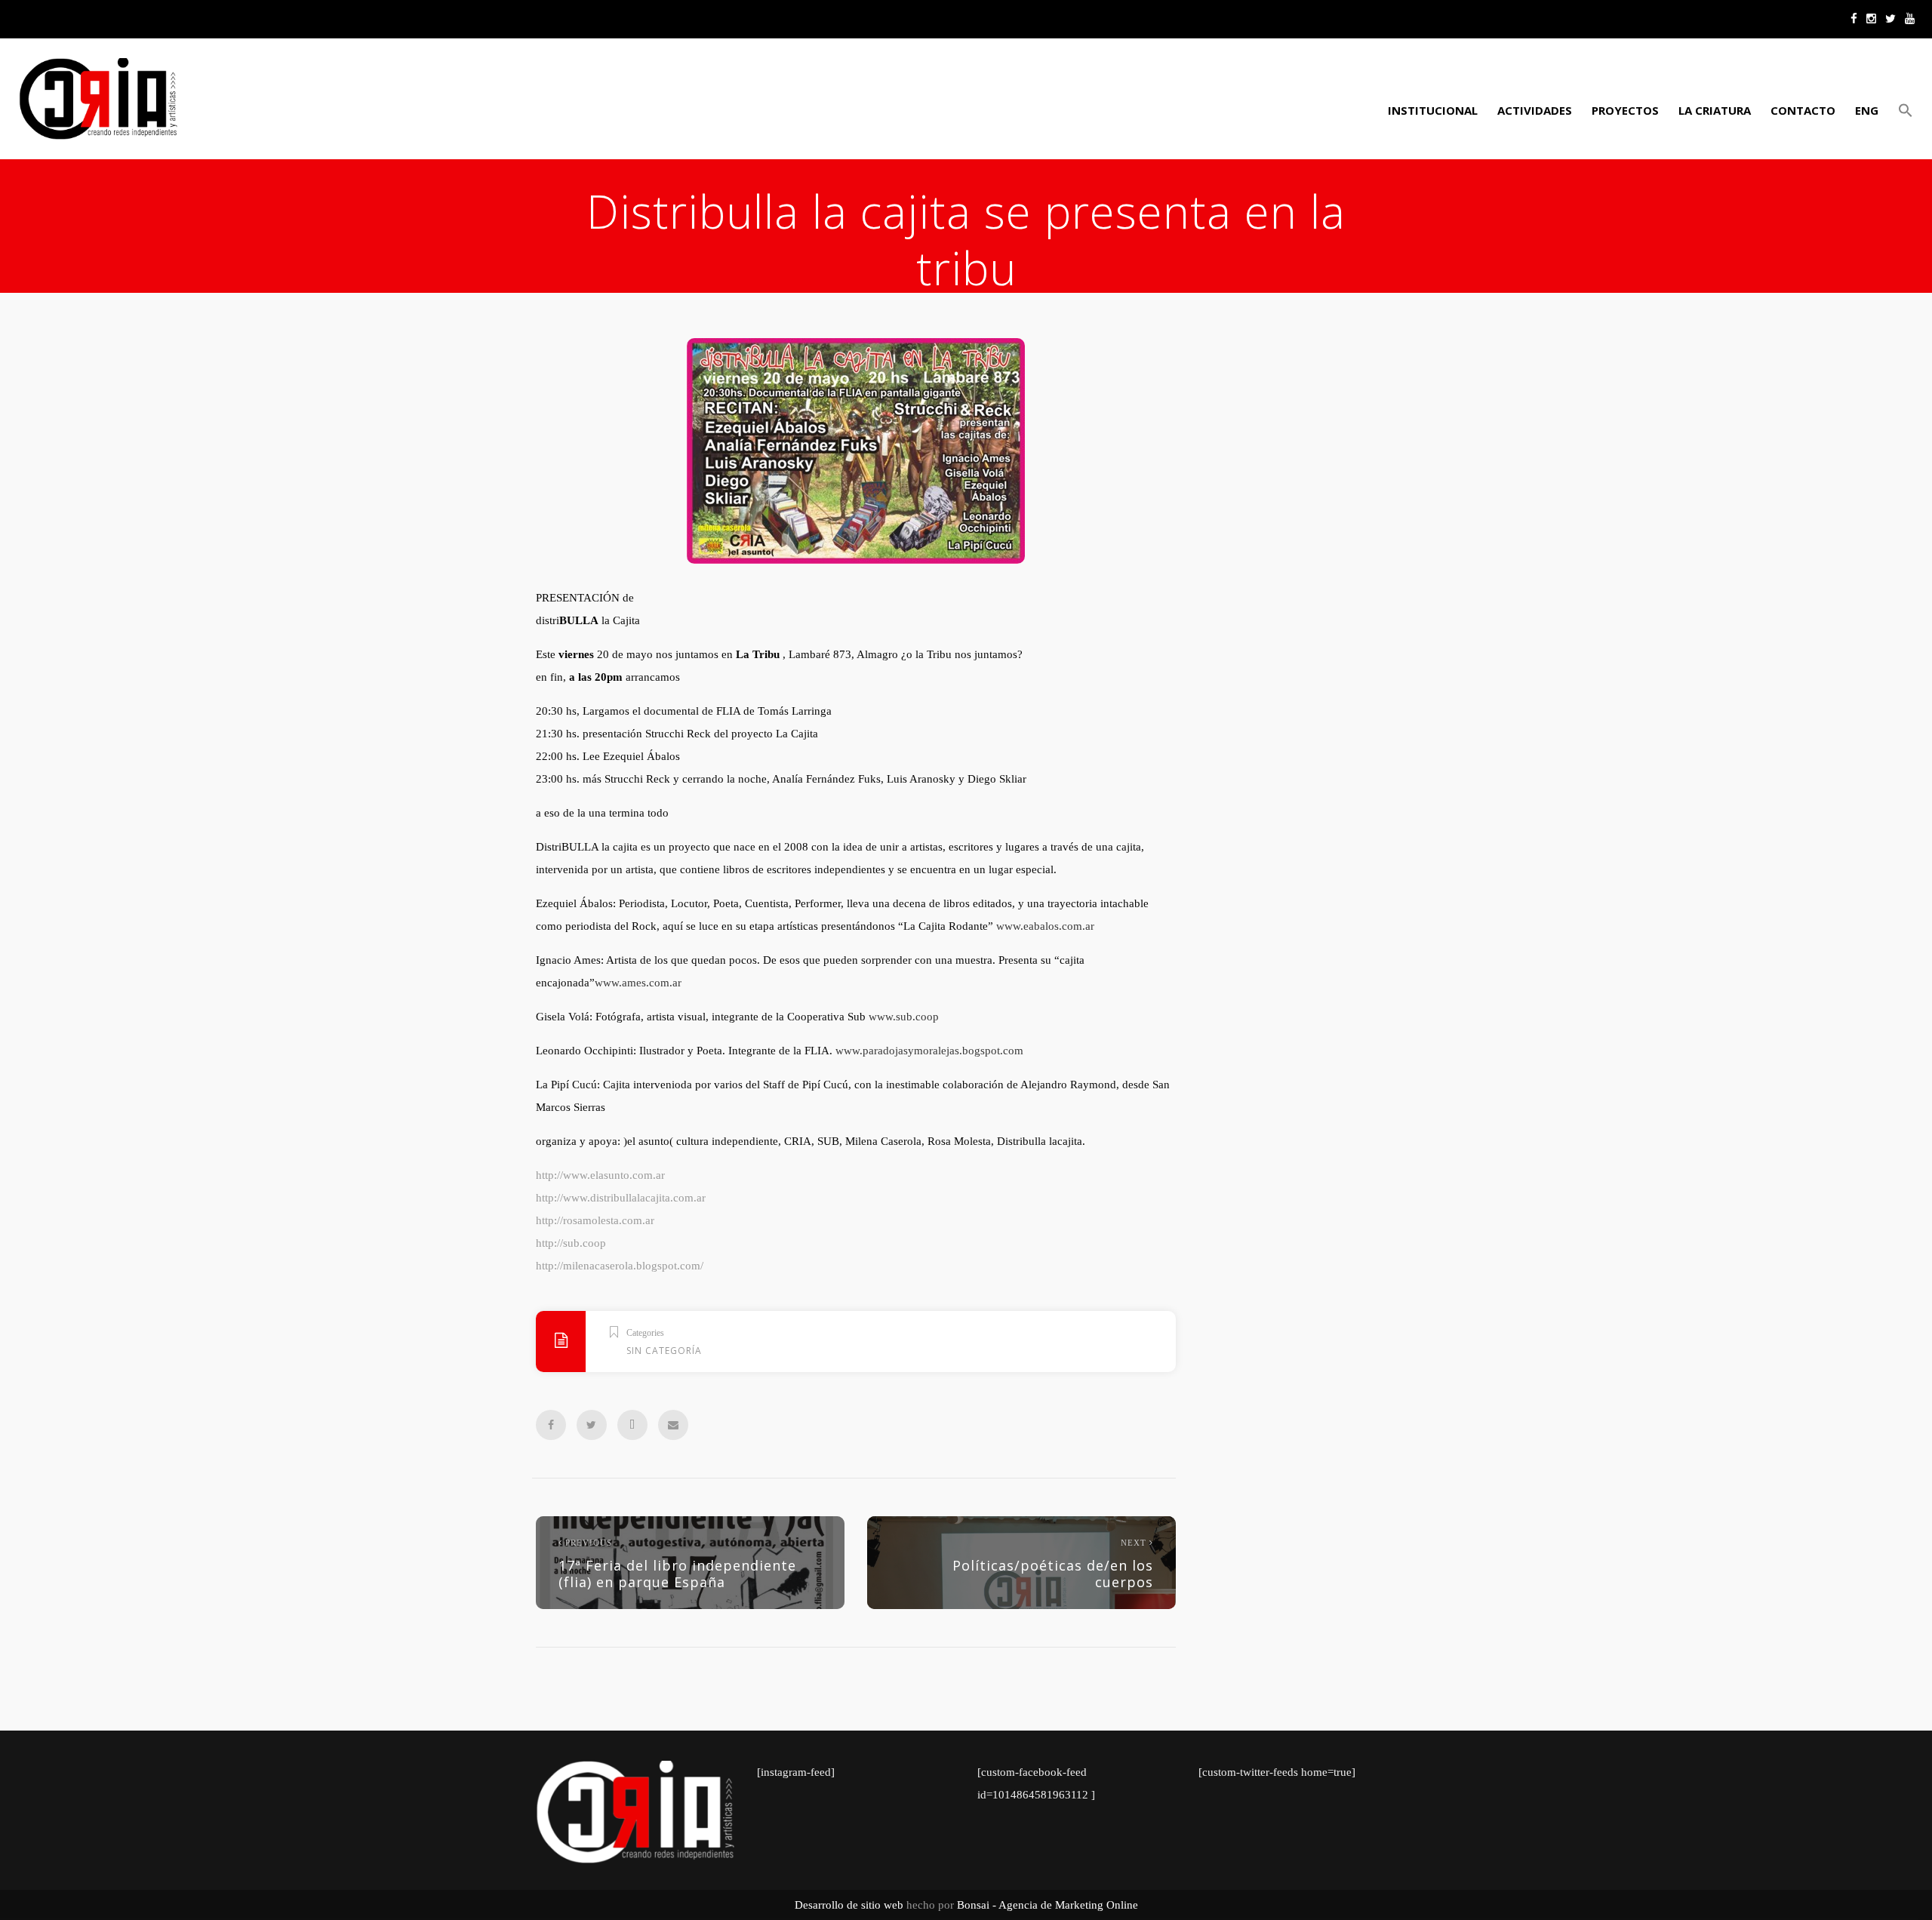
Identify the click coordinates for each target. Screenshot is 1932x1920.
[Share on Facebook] (551, 1425)
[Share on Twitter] (592, 1425)
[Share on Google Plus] (632, 1425)
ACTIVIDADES (1535, 110)
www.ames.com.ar (638, 983)
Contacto (1803, 110)
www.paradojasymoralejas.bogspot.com (929, 1051)
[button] (1903, 110)
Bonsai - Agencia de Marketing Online (1048, 1905)
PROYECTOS (1625, 110)
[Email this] (673, 1425)
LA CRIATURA (1715, 110)
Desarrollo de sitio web (849, 1905)
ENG (1867, 110)
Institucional (1433, 110)
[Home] (98, 99)
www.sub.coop (904, 1017)
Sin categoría (664, 1351)
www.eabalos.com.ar (1045, 926)
